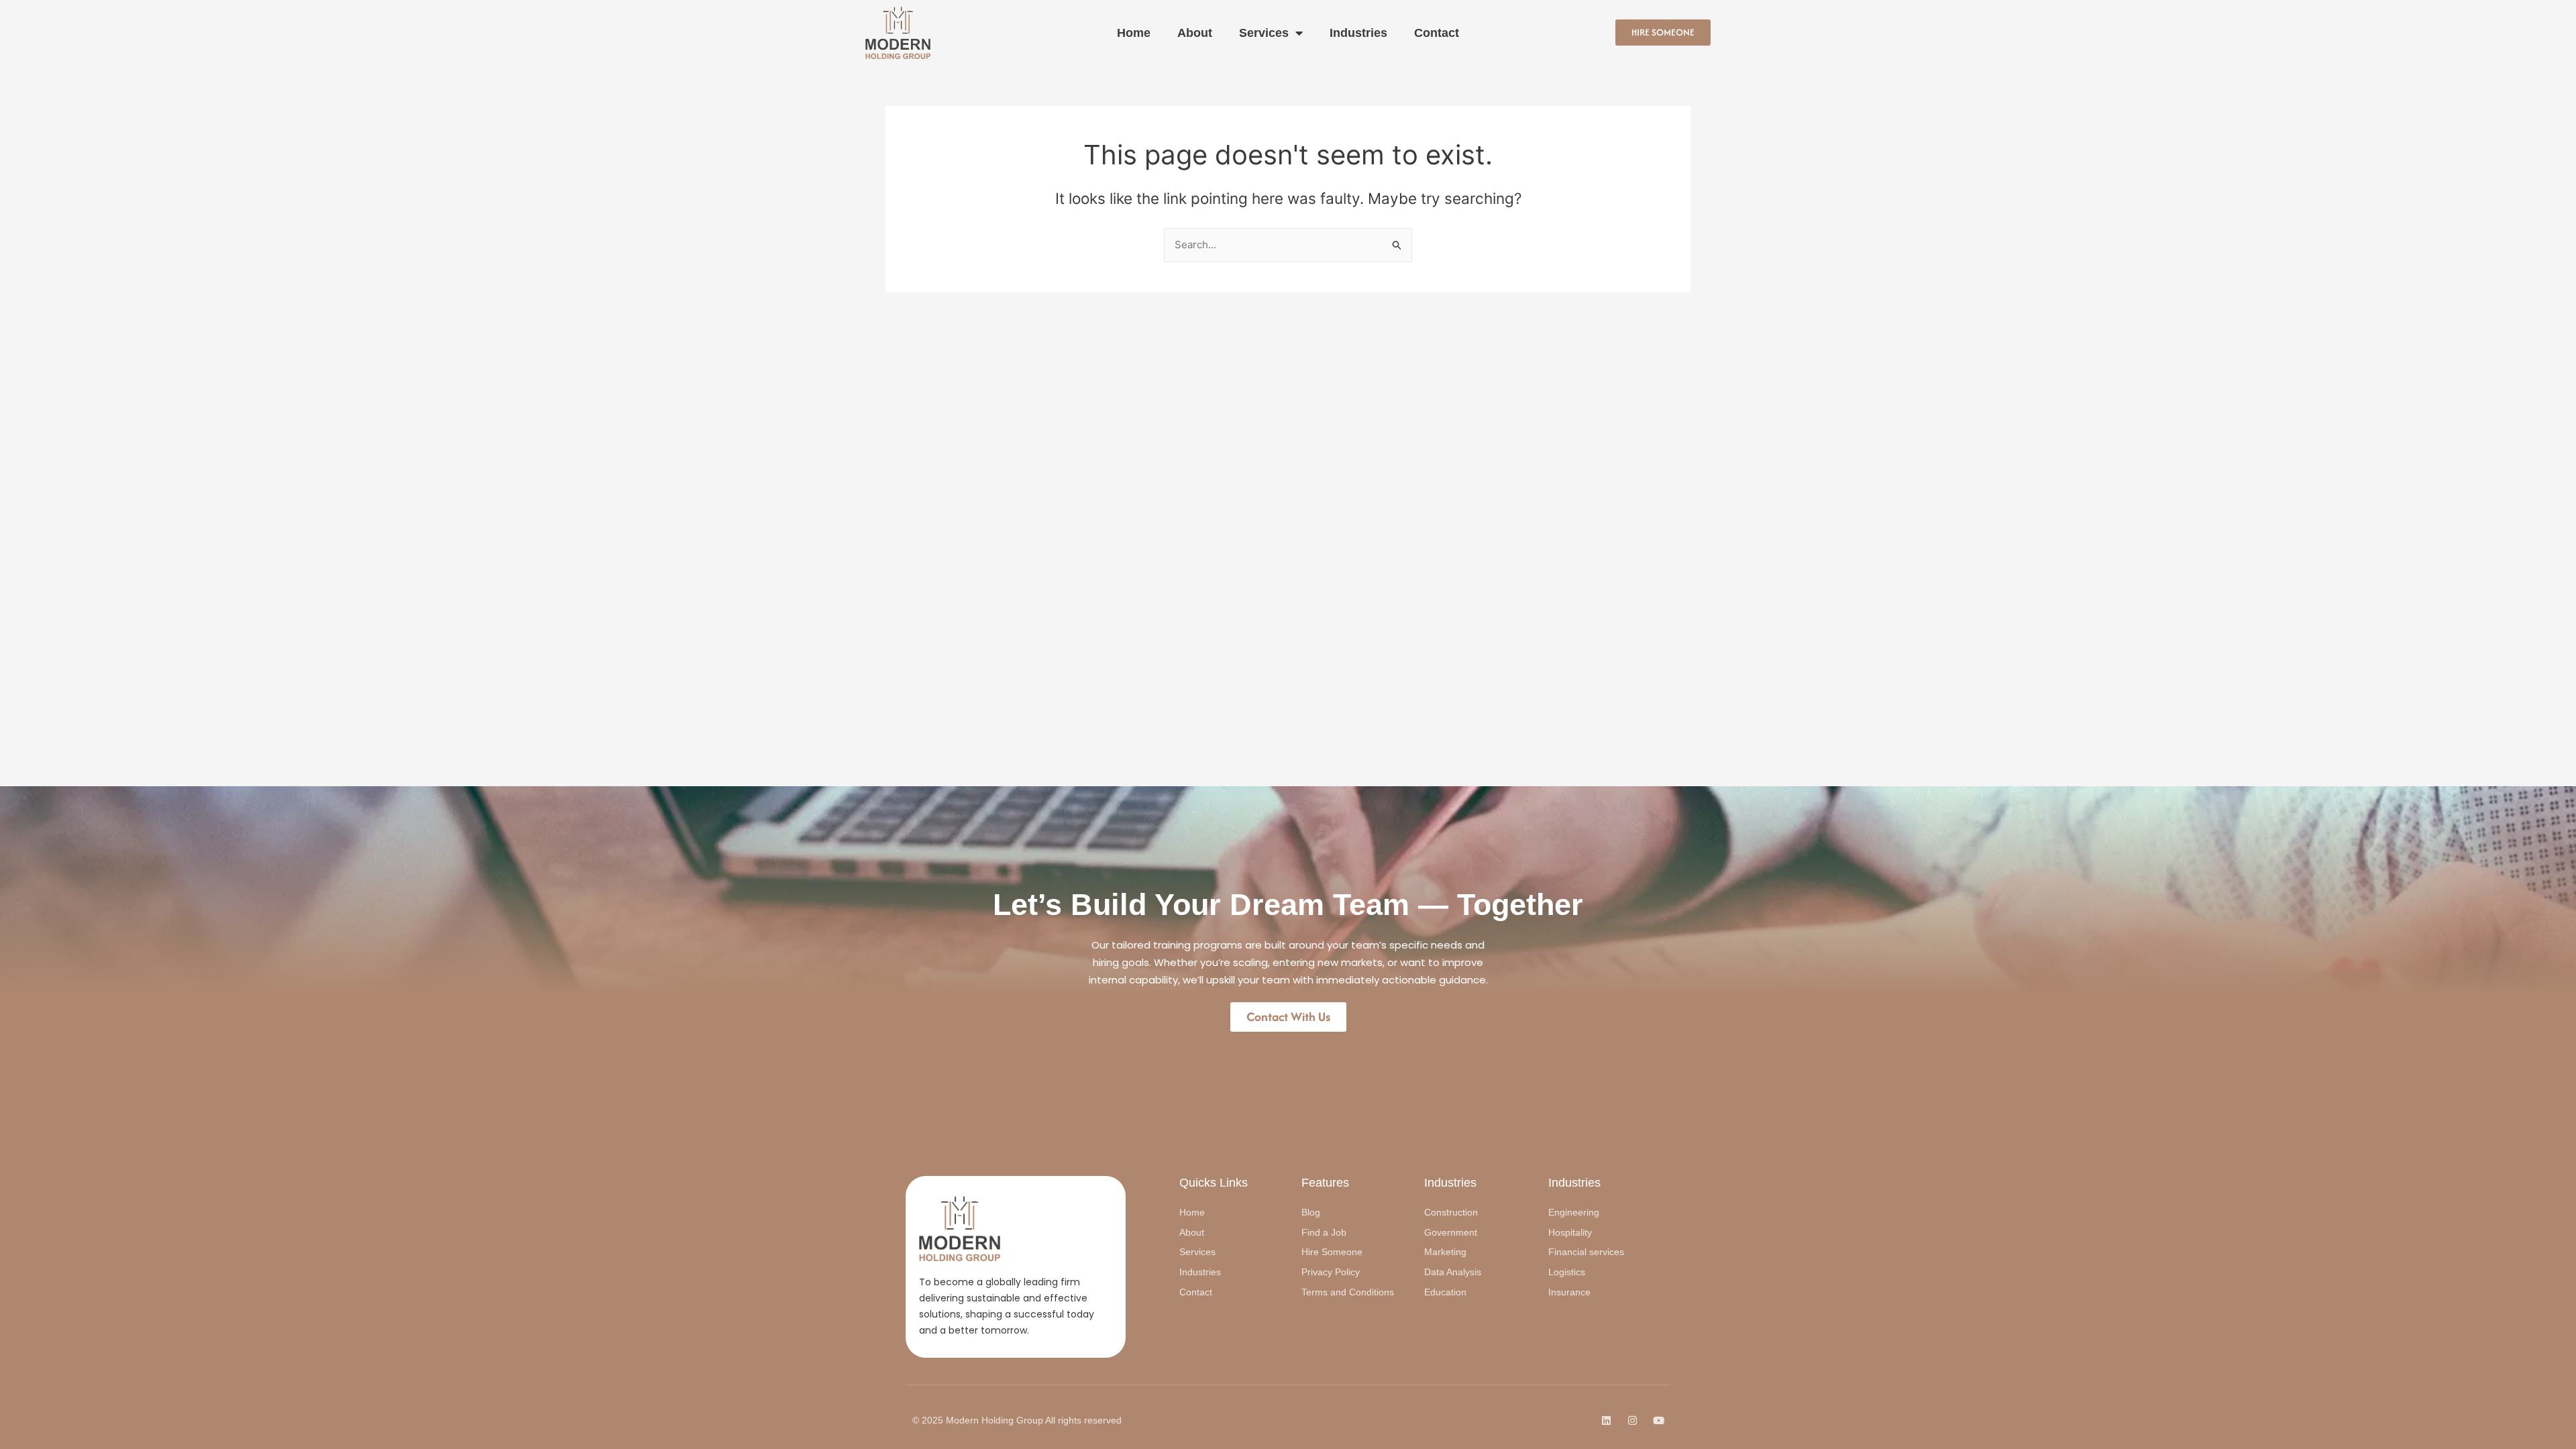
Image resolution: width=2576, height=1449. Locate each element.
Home (1134, 33)
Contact (1437, 33)
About (1195, 33)
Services (1264, 33)
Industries (1358, 33)
